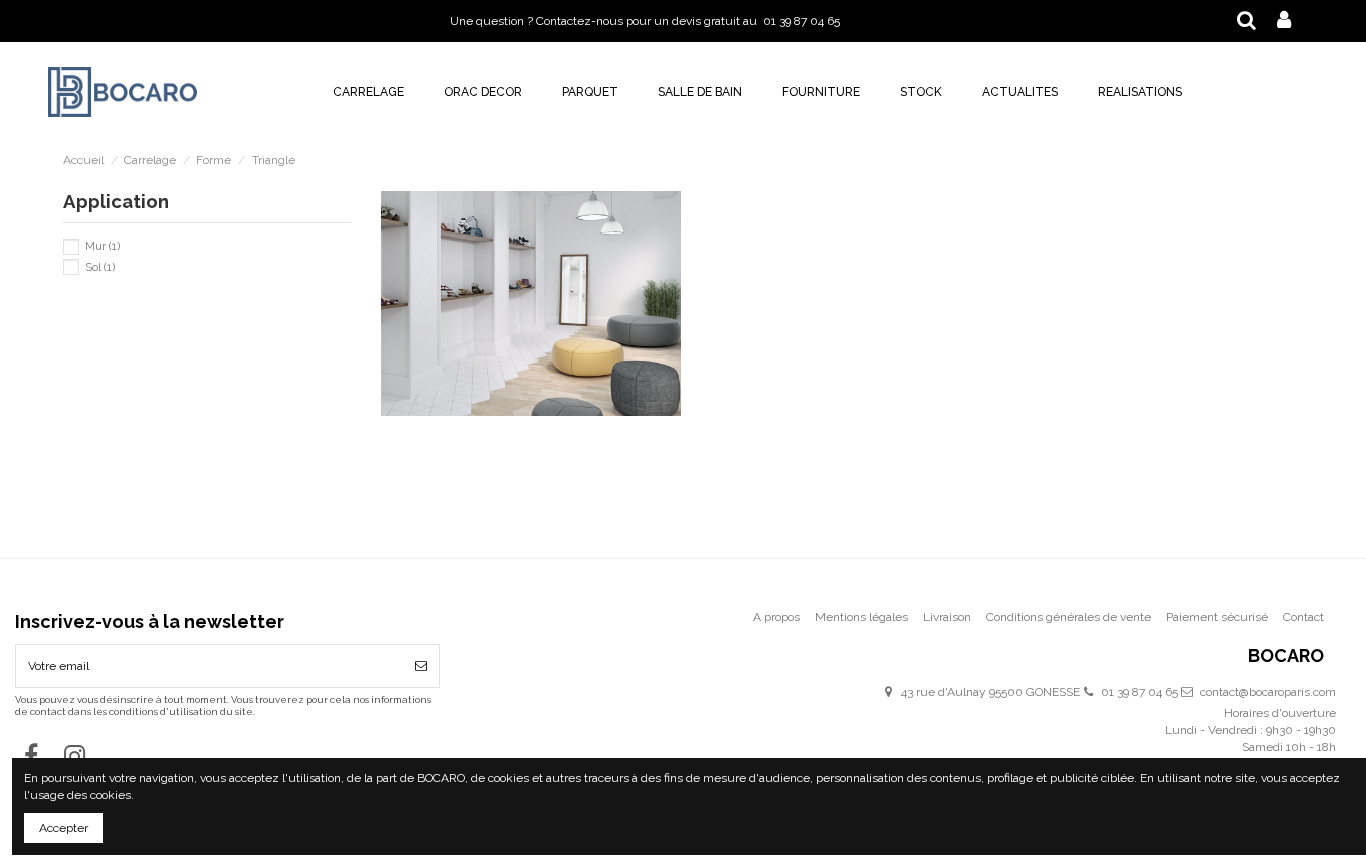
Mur (102, 246)
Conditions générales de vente (1068, 617)
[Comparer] (531, 329)
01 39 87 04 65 (1139, 692)
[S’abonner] (421, 666)
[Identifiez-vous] (1284, 21)
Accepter (63, 828)
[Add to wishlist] (508, 329)
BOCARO (1286, 656)
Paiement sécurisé (1217, 617)
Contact (1303, 617)
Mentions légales (861, 617)
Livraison (947, 617)
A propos (776, 617)
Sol (100, 267)
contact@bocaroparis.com (1268, 692)
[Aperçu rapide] (555, 329)
